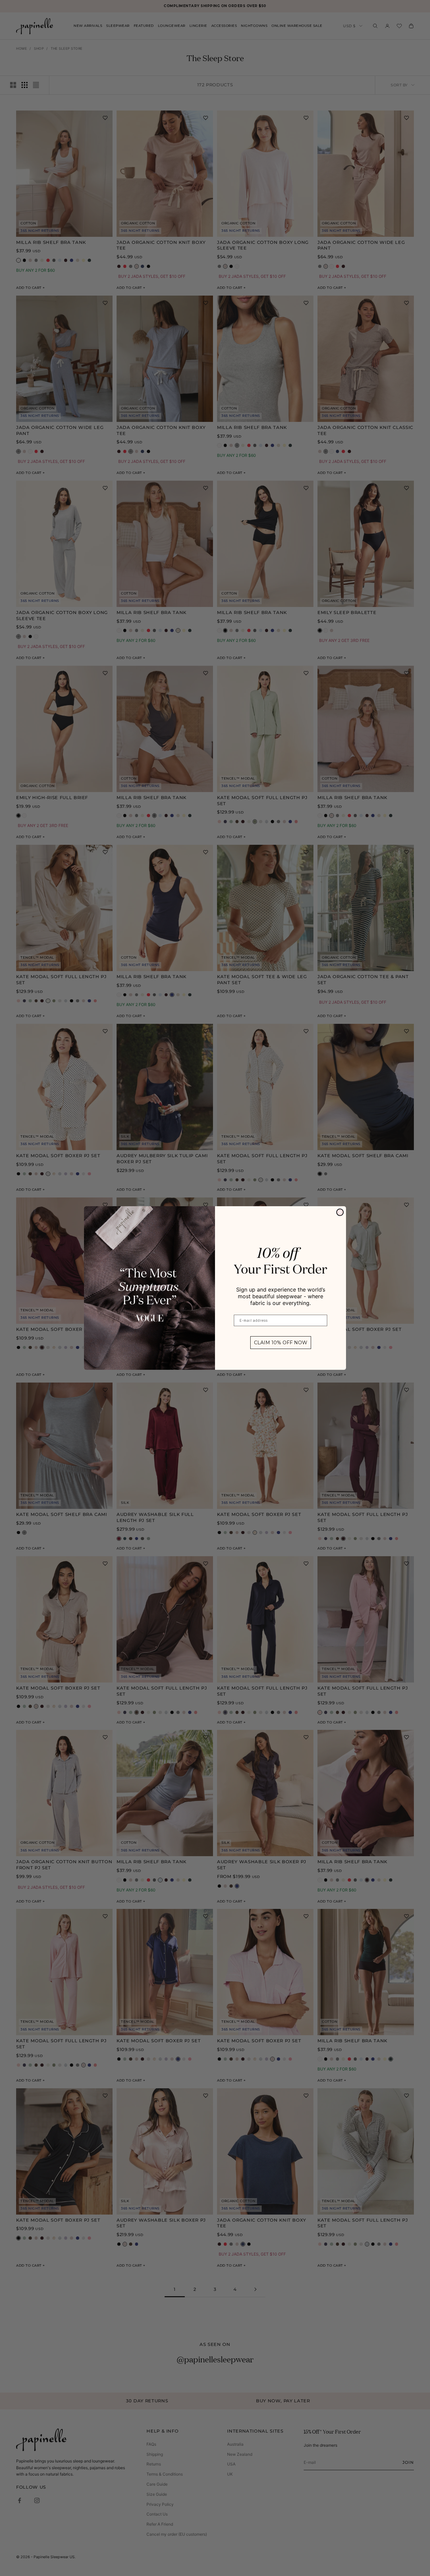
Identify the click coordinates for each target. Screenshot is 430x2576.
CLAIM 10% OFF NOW (281, 1343)
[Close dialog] (340, 1212)
